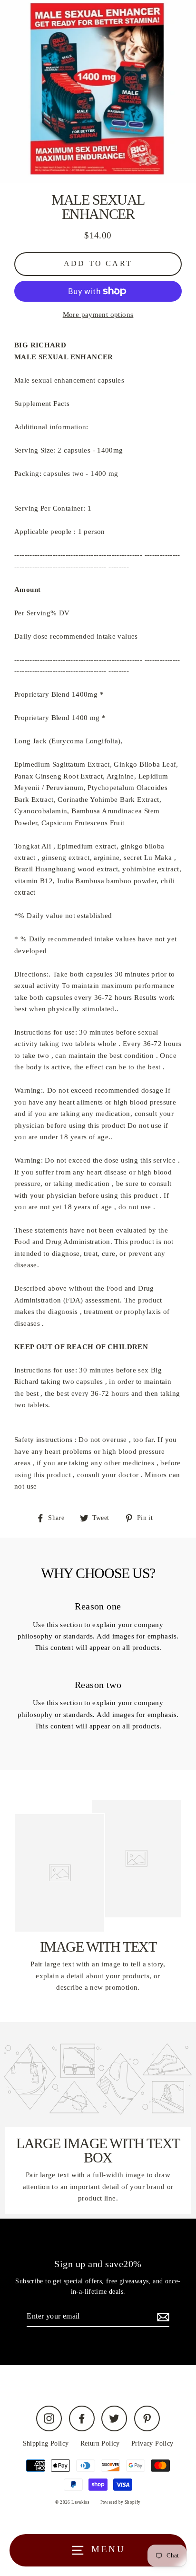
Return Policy (100, 2443)
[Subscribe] (162, 2317)
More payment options (98, 314)
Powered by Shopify (121, 2502)
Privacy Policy (152, 2443)
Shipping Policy (46, 2443)
